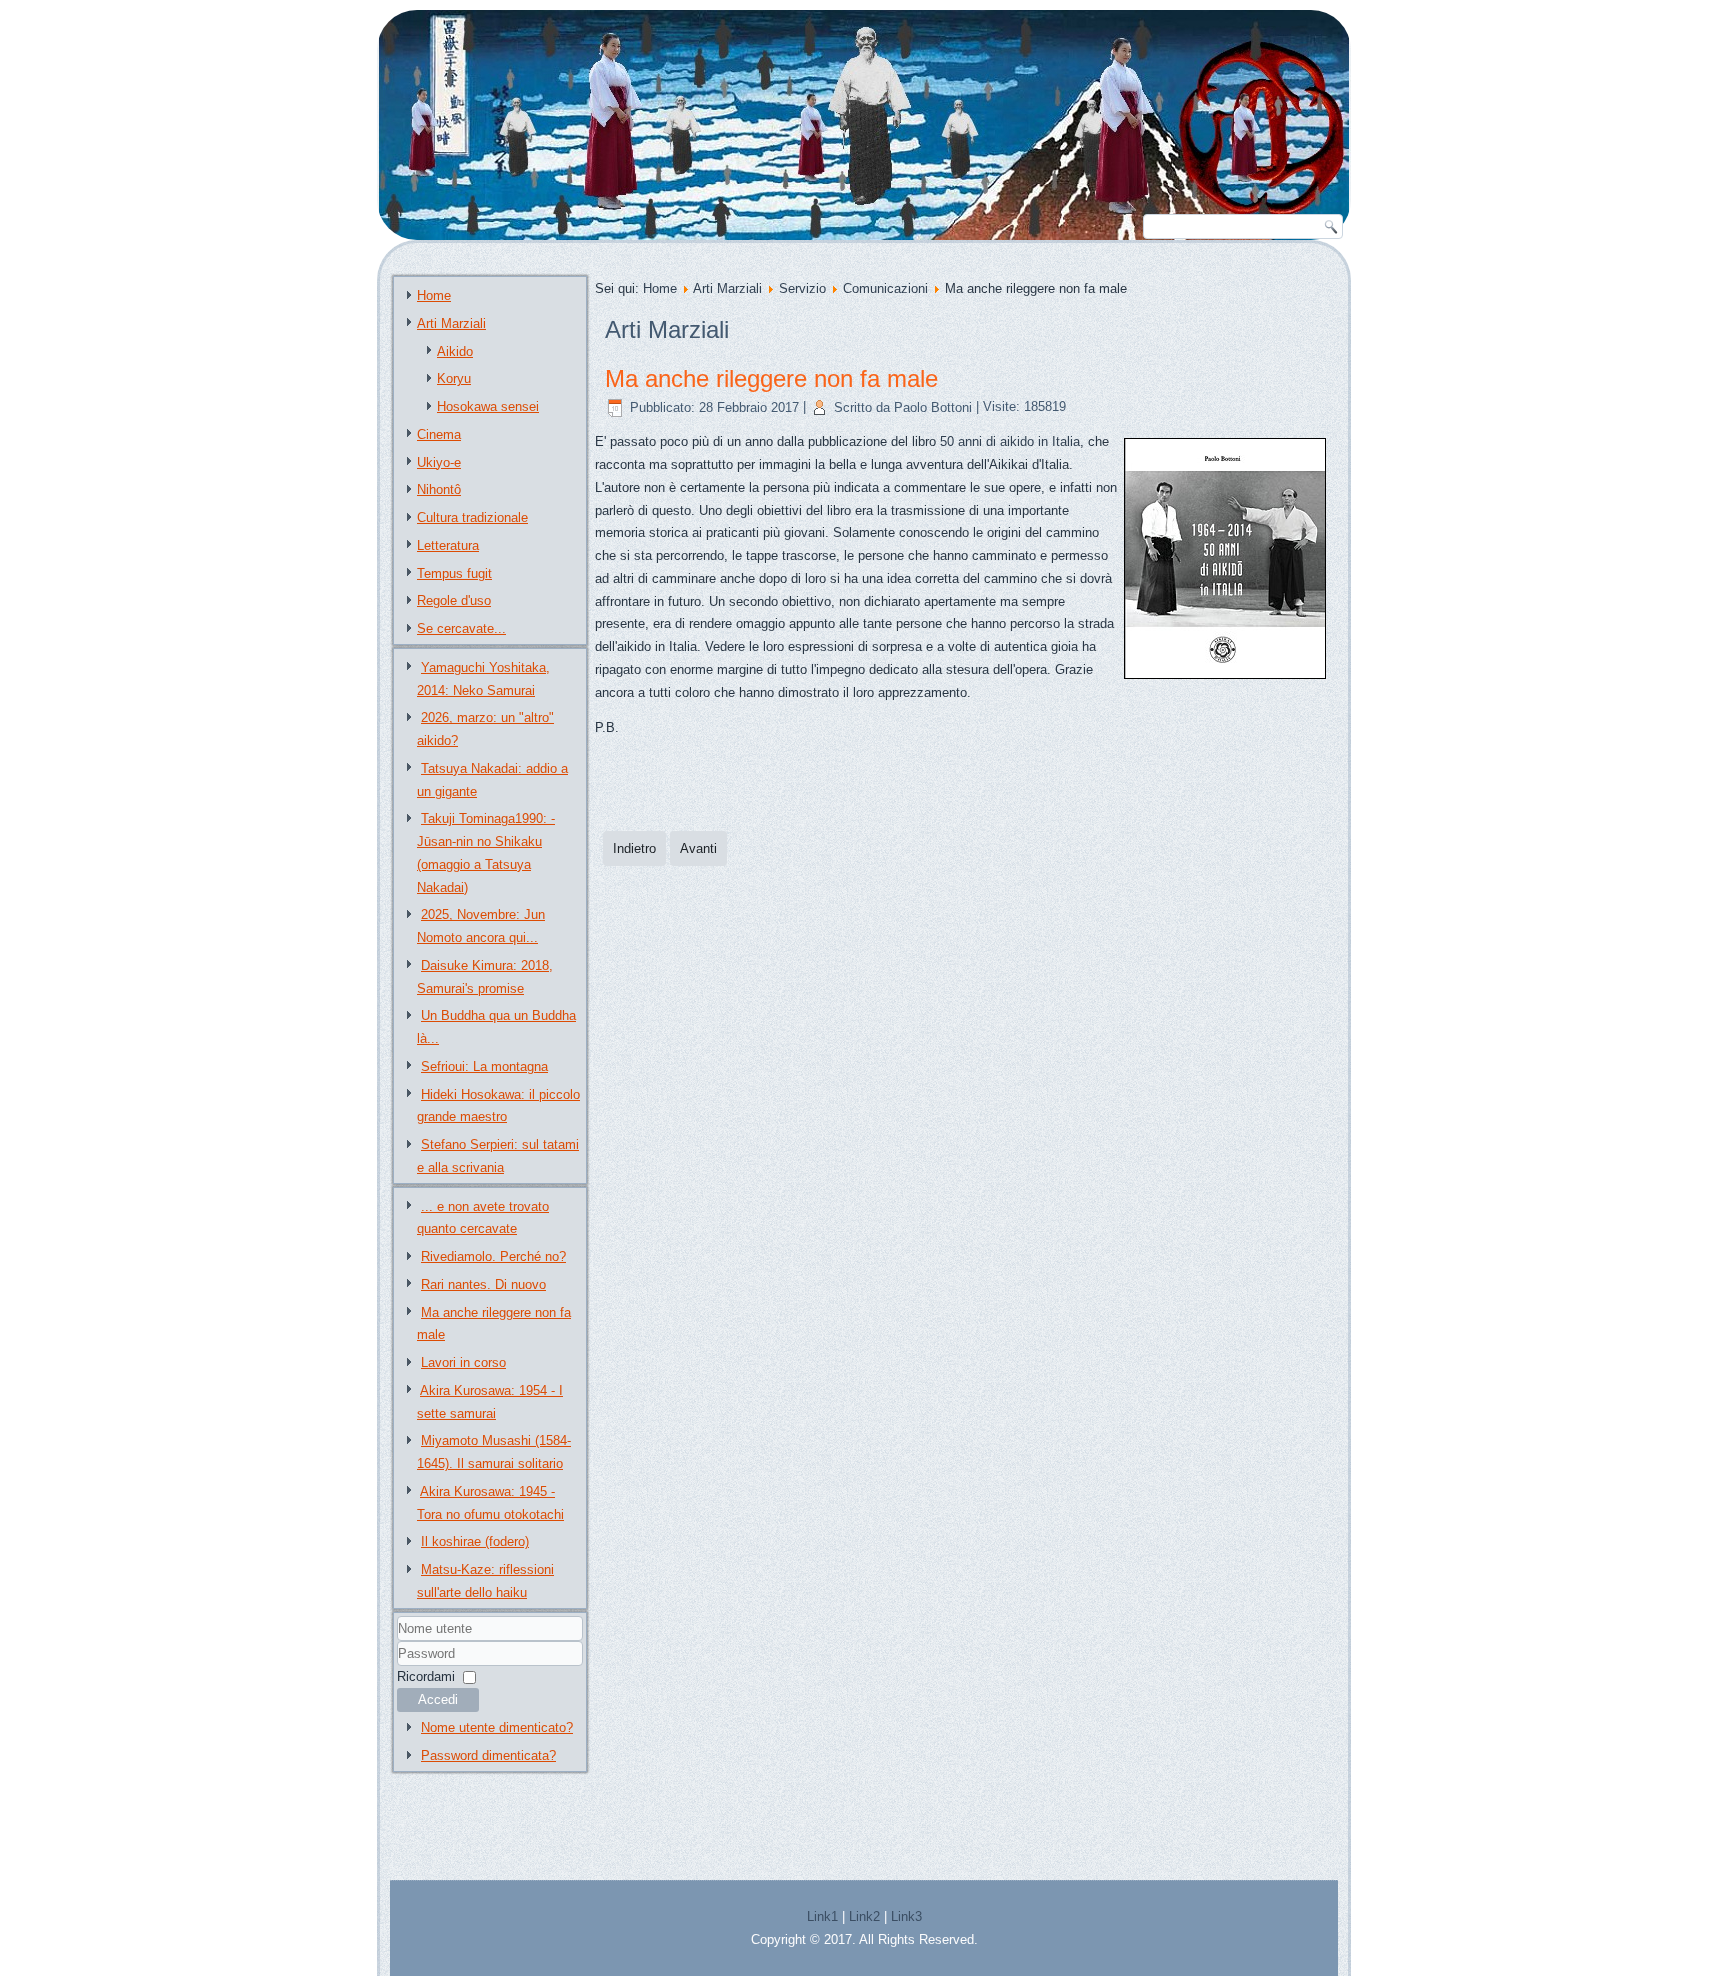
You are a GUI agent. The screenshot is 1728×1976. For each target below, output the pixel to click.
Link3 (906, 1916)
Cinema (439, 434)
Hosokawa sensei (488, 406)
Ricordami (426, 1676)
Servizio (802, 288)
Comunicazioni (885, 288)
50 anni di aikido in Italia (1010, 441)
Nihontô (439, 489)
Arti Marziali (451, 323)
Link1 (822, 1916)
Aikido (455, 351)
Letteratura (448, 545)
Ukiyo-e (439, 462)
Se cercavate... (461, 628)
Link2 (864, 1916)
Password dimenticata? (488, 1755)
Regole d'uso (454, 600)
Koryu (454, 378)
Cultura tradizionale (472, 517)
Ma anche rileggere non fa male (771, 378)
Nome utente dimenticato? (497, 1727)
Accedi (438, 1699)
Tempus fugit (454, 573)
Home (434, 295)
